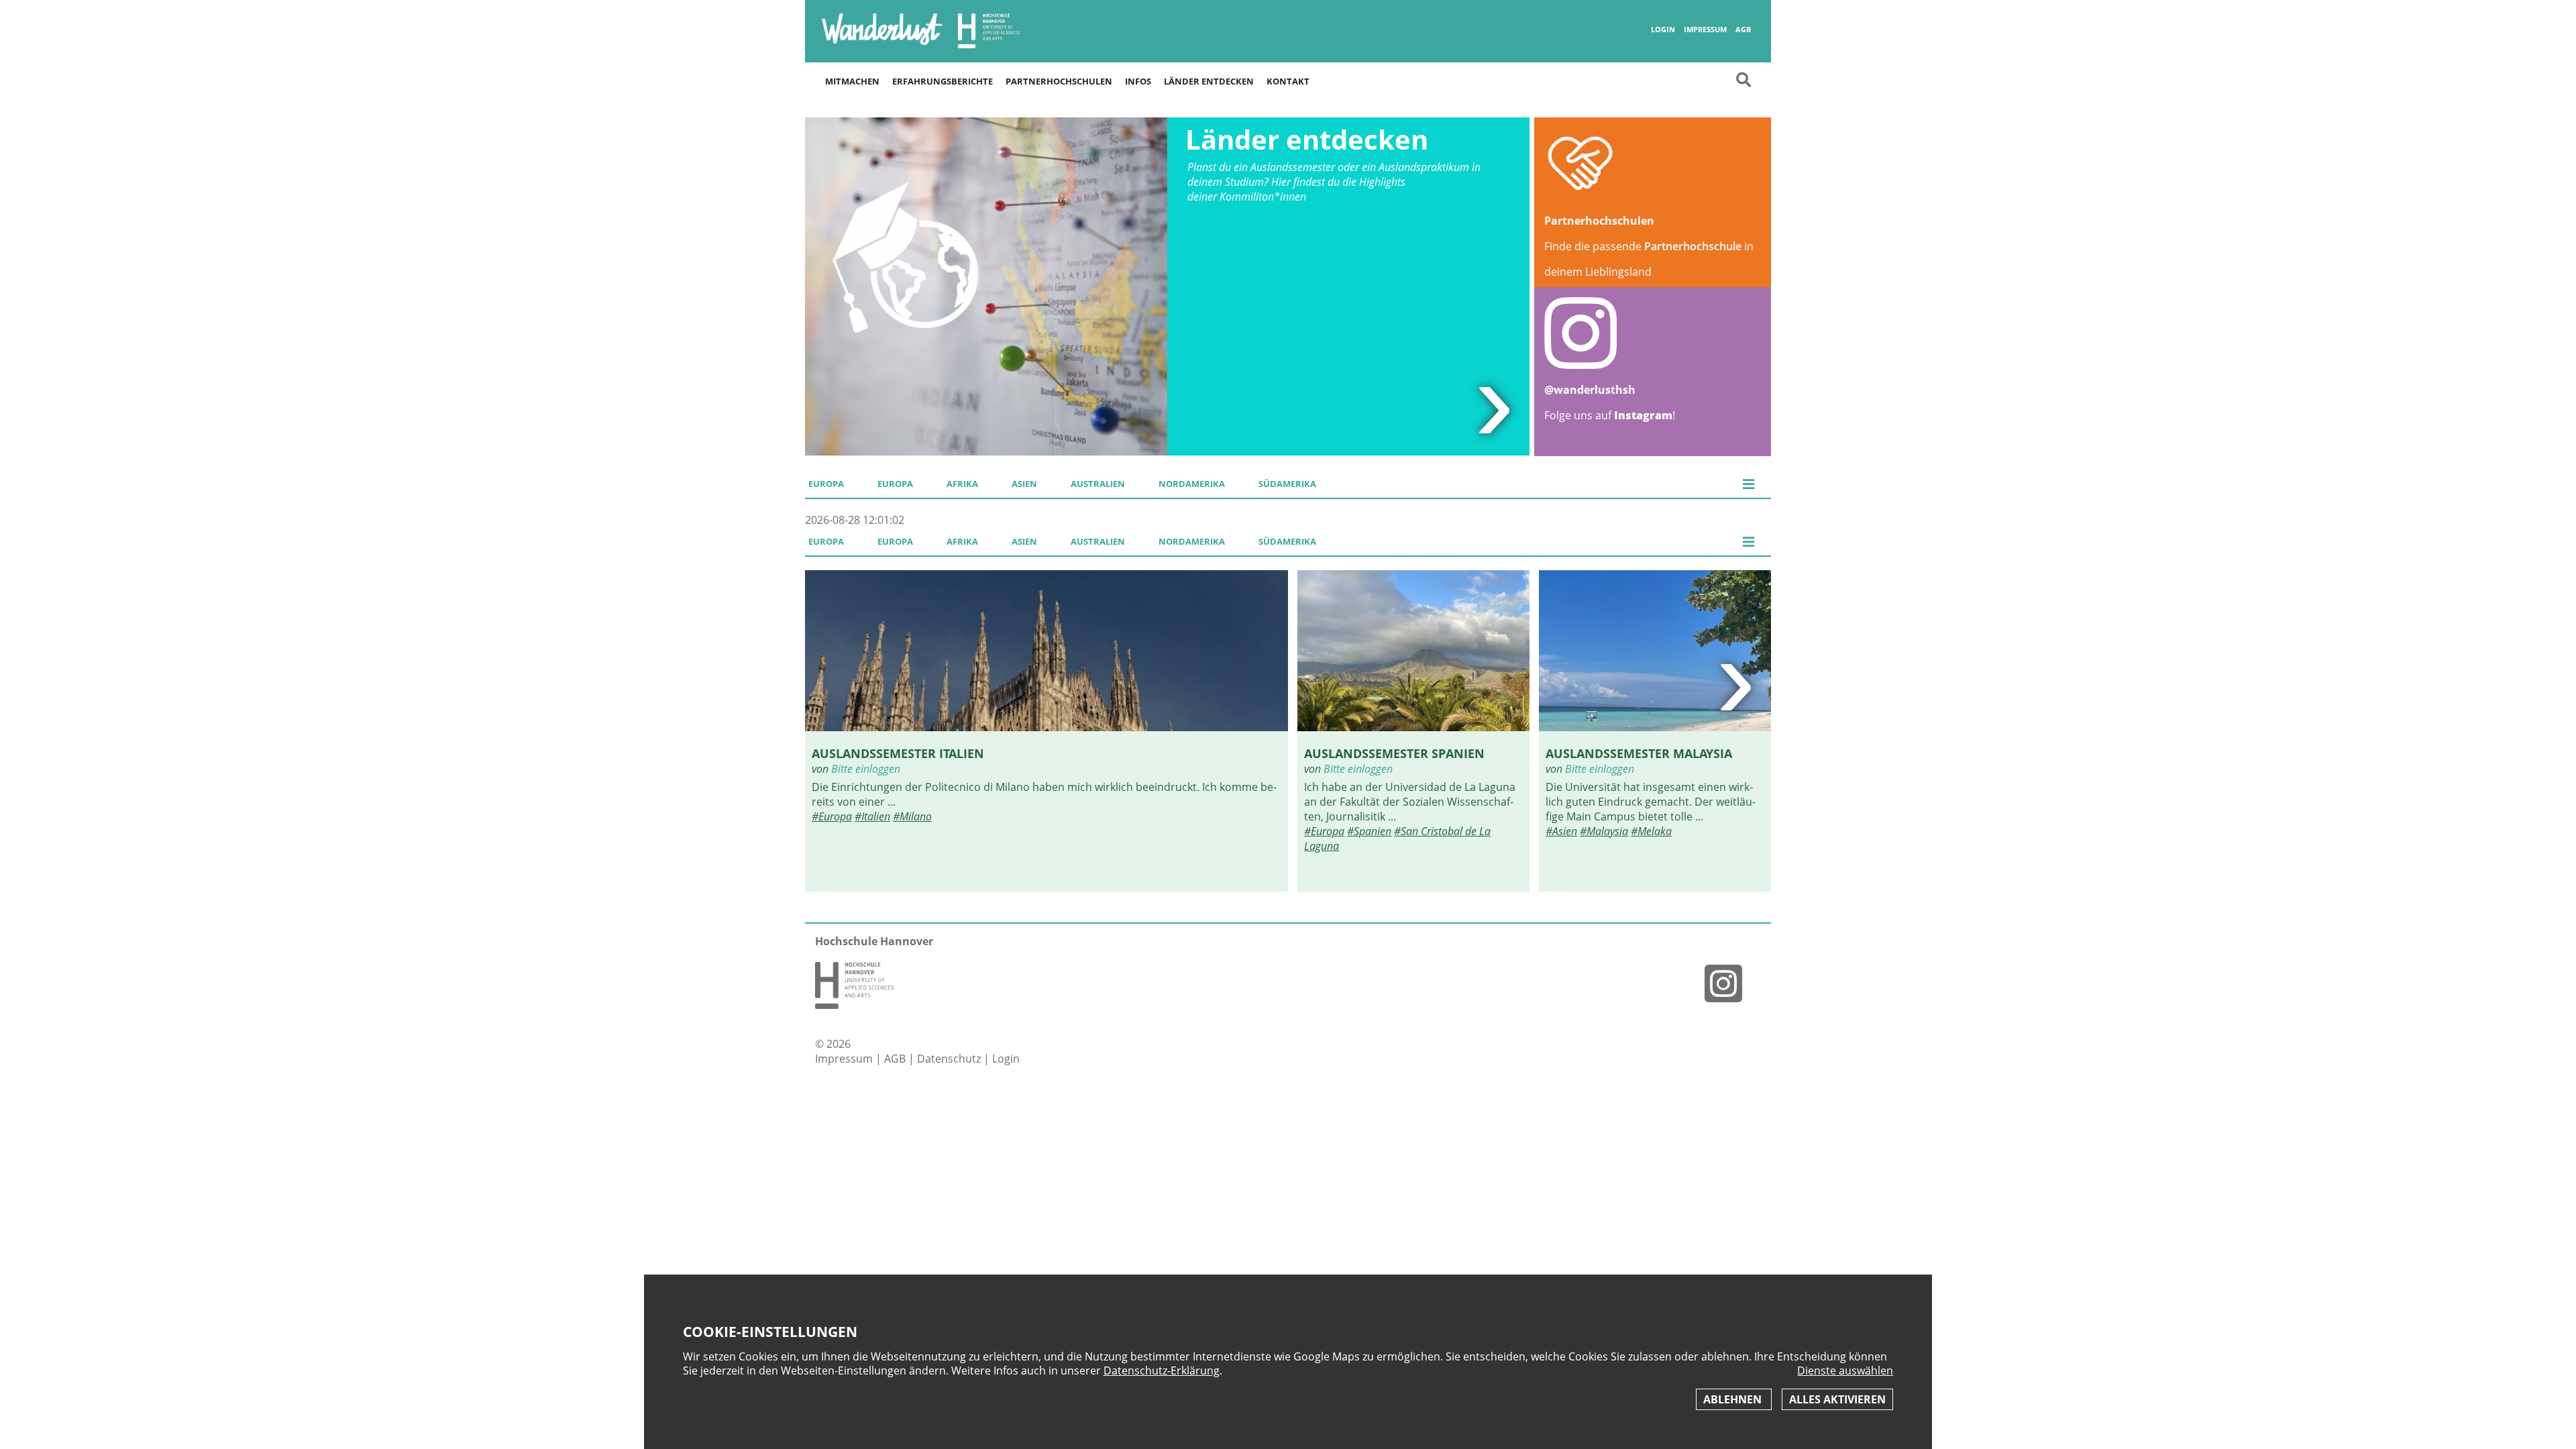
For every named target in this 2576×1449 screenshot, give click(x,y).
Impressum (1705, 30)
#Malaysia (1604, 831)
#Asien (1561, 831)
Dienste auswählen (1845, 1371)
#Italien (872, 816)
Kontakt (1288, 81)
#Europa (832, 816)
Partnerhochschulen (1059, 81)
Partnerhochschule (1693, 246)
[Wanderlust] (882, 44)
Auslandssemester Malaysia (1639, 753)
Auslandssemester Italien (898, 753)
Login (1663, 30)
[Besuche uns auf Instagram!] (1729, 983)
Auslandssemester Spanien (1394, 753)
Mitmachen (852, 81)
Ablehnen (1734, 1399)
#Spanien (1369, 831)
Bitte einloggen (866, 769)
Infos (1138, 81)
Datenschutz (950, 1059)
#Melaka (1651, 831)
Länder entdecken (1209, 81)
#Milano (912, 816)
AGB (1743, 30)
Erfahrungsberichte (943, 81)
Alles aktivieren (1837, 1399)
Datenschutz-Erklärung (1162, 1371)
